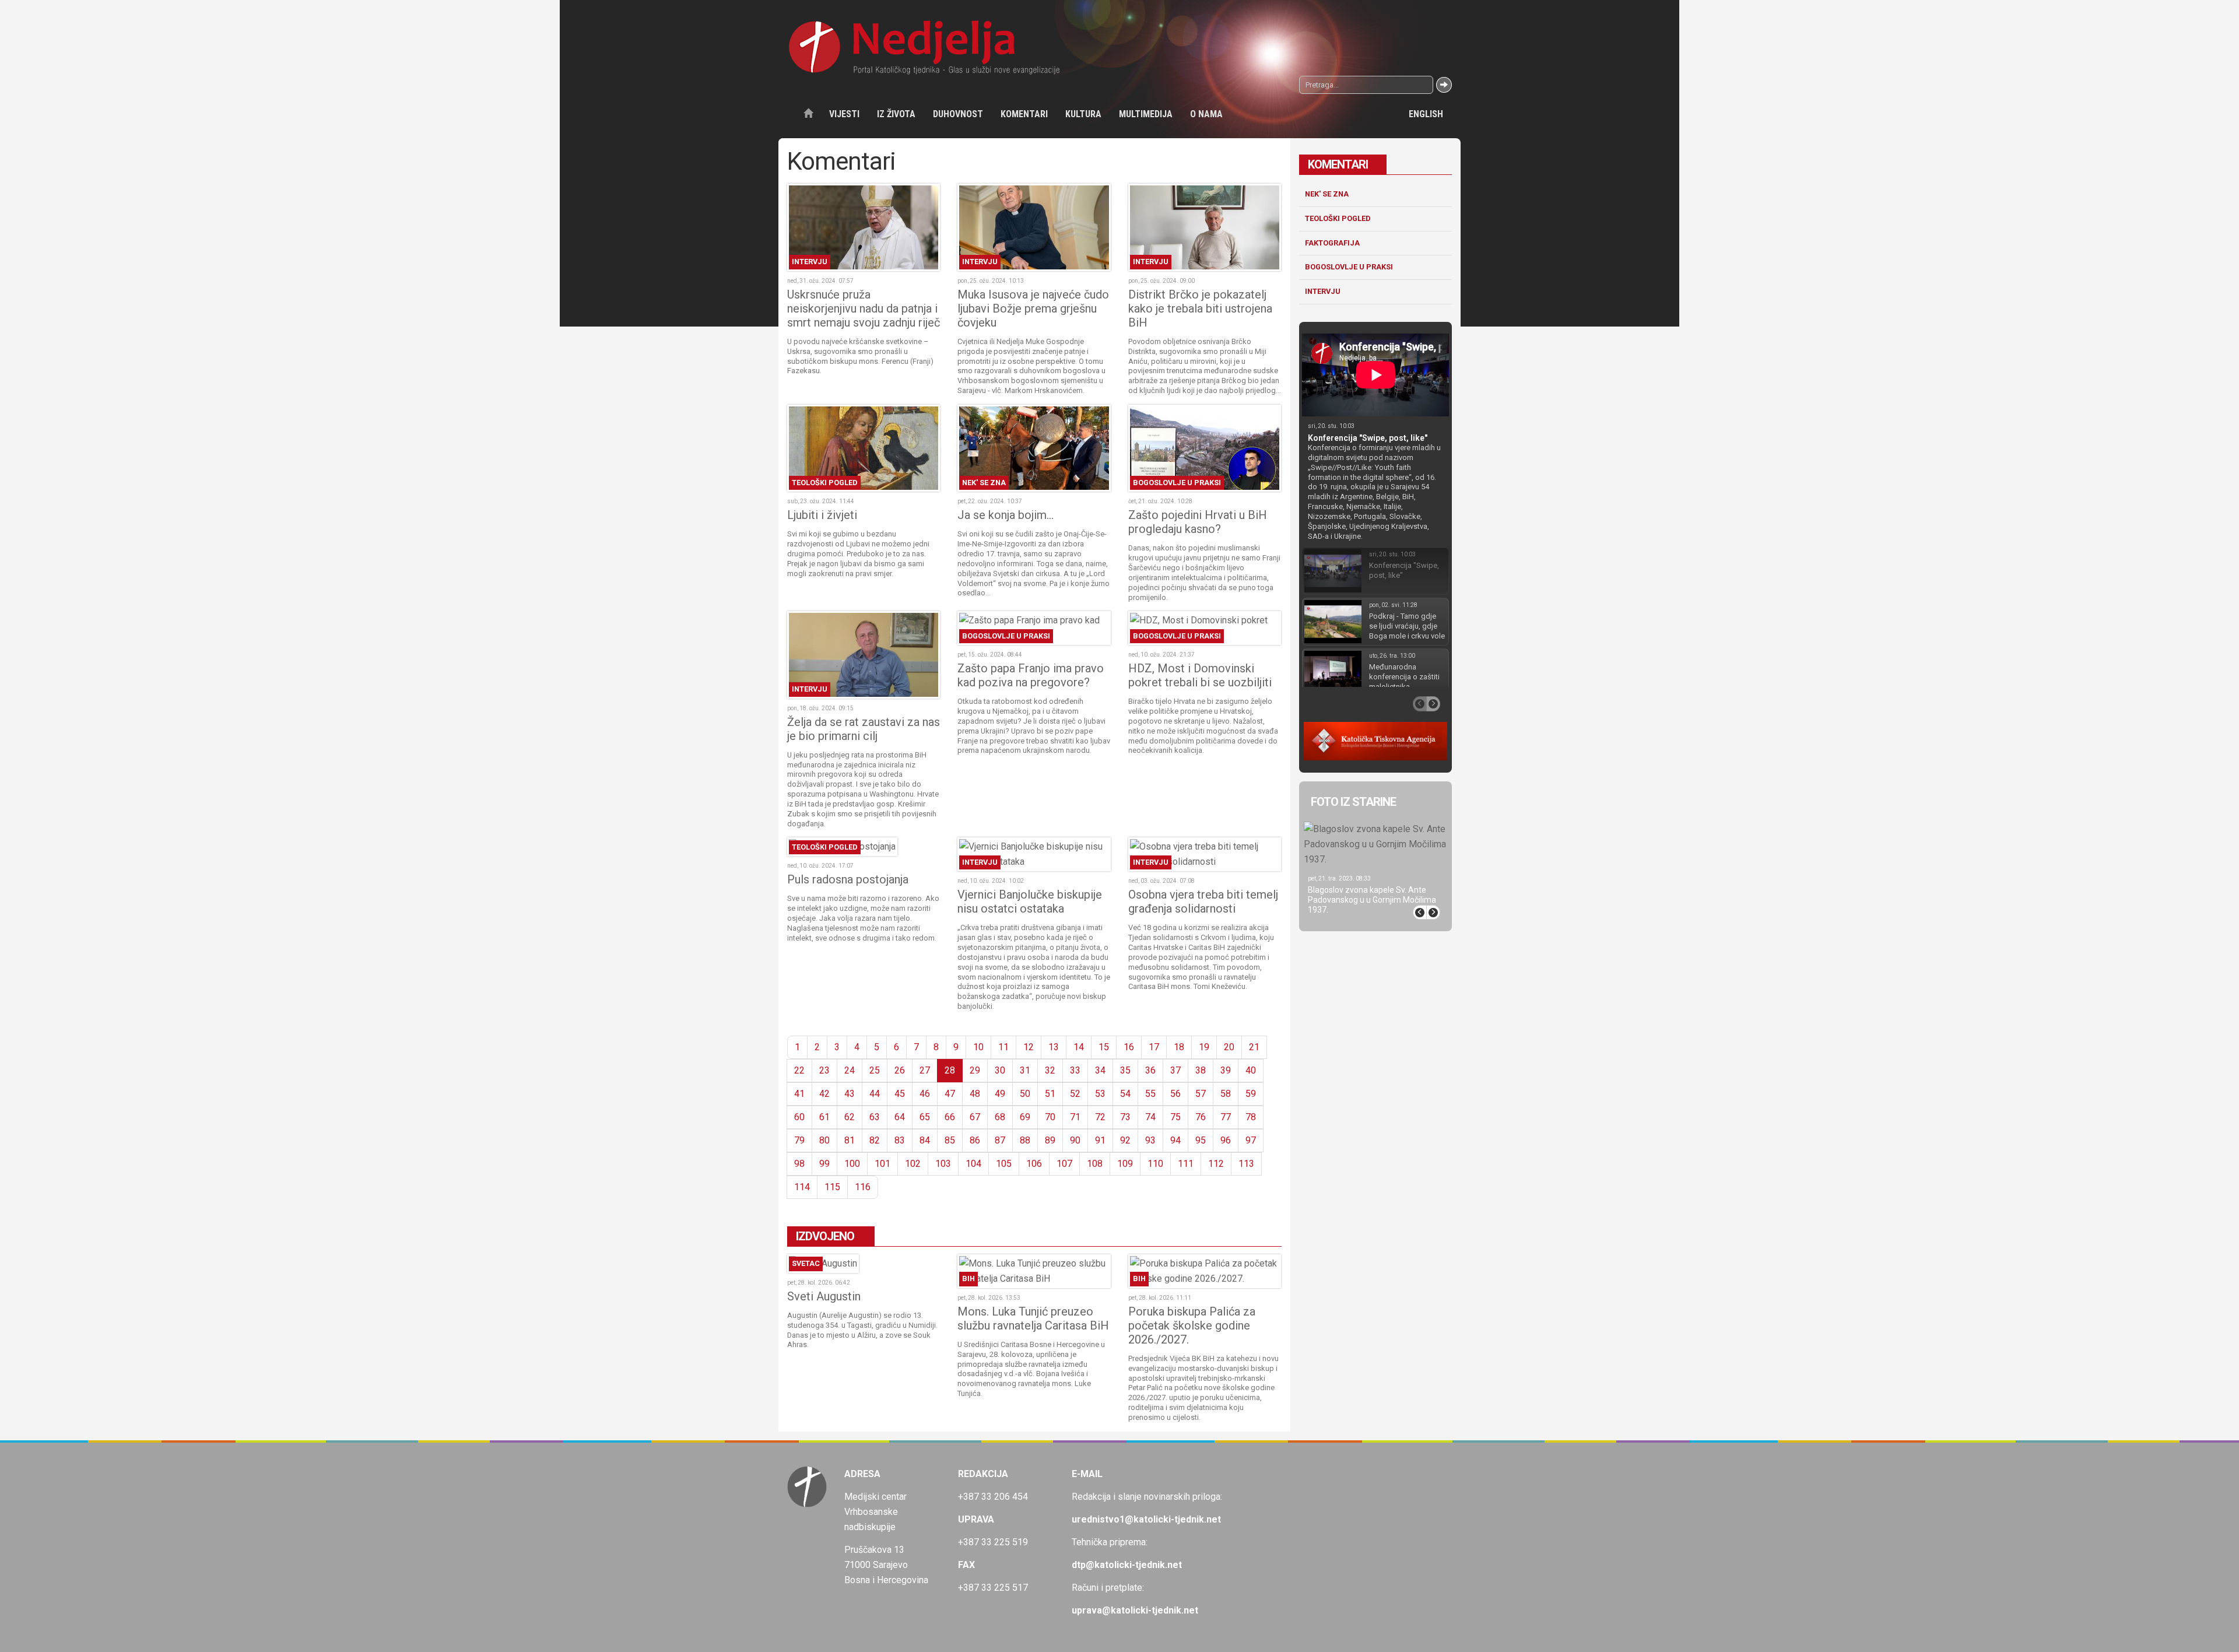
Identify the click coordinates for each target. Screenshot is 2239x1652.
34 (1100, 1070)
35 (1125, 1070)
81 (850, 1140)
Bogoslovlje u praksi (1349, 267)
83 (900, 1140)
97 (1251, 1140)
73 (1125, 1117)
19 (1204, 1047)
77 (1226, 1117)
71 (1075, 1117)
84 (925, 1140)
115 (832, 1187)
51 (1050, 1094)
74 (1150, 1117)
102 (913, 1164)
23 (824, 1070)
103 (943, 1164)
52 (1075, 1094)
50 (1025, 1094)
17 (1154, 1047)
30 (1000, 1070)
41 (799, 1094)
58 (1226, 1094)
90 (1075, 1140)
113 (1246, 1164)
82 (875, 1140)
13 (1054, 1047)
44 (875, 1094)
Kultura (1083, 114)
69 (1025, 1117)
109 (1125, 1164)
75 (1175, 1117)
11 (1003, 1047)
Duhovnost (958, 114)
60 (799, 1117)
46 (925, 1094)
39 (1226, 1070)
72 (1100, 1117)
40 (1251, 1070)
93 (1150, 1140)
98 (799, 1164)
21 (1254, 1047)
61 (824, 1117)
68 (1000, 1117)
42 (824, 1094)
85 (950, 1140)
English (1426, 114)
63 (875, 1117)
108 (1095, 1164)
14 (1079, 1047)
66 (950, 1117)
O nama (1206, 114)
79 (799, 1140)
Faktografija (1332, 243)
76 (1201, 1117)
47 (950, 1094)
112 (1216, 1164)
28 (950, 1070)
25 (875, 1070)
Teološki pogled (1338, 218)
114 (802, 1187)
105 (1004, 1164)
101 (882, 1164)
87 (1000, 1140)
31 (1025, 1070)
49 (1000, 1094)
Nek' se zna (1327, 194)
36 (1150, 1070)
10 (978, 1047)
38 (1201, 1070)
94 (1175, 1140)
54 (1125, 1094)
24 (850, 1070)
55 (1150, 1094)
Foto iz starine (1353, 802)
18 (1179, 1047)
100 (852, 1164)
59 (1251, 1094)
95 (1201, 1140)
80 (824, 1140)
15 (1104, 1047)
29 (975, 1070)
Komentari (1024, 114)
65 (925, 1117)
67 (975, 1117)
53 (1100, 1094)
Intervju (1323, 291)
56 (1175, 1094)
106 (1034, 1164)
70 (1050, 1117)
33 (1075, 1070)
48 (975, 1094)
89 (1050, 1140)
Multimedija (1146, 114)
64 (900, 1117)
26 (900, 1070)
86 (975, 1140)
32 (1050, 1070)
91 (1100, 1140)
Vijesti (844, 114)
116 (863, 1187)
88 (1025, 1140)
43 (850, 1094)
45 (900, 1094)
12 (1029, 1047)
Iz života (896, 114)
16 (1129, 1047)
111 (1186, 1164)
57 (1201, 1094)
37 (1175, 1070)
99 (824, 1164)
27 (925, 1070)
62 (850, 1117)
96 (1226, 1140)
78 (1251, 1117)
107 (1064, 1164)
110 (1155, 1164)
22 (799, 1070)
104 (973, 1164)
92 (1125, 1140)
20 (1229, 1047)
